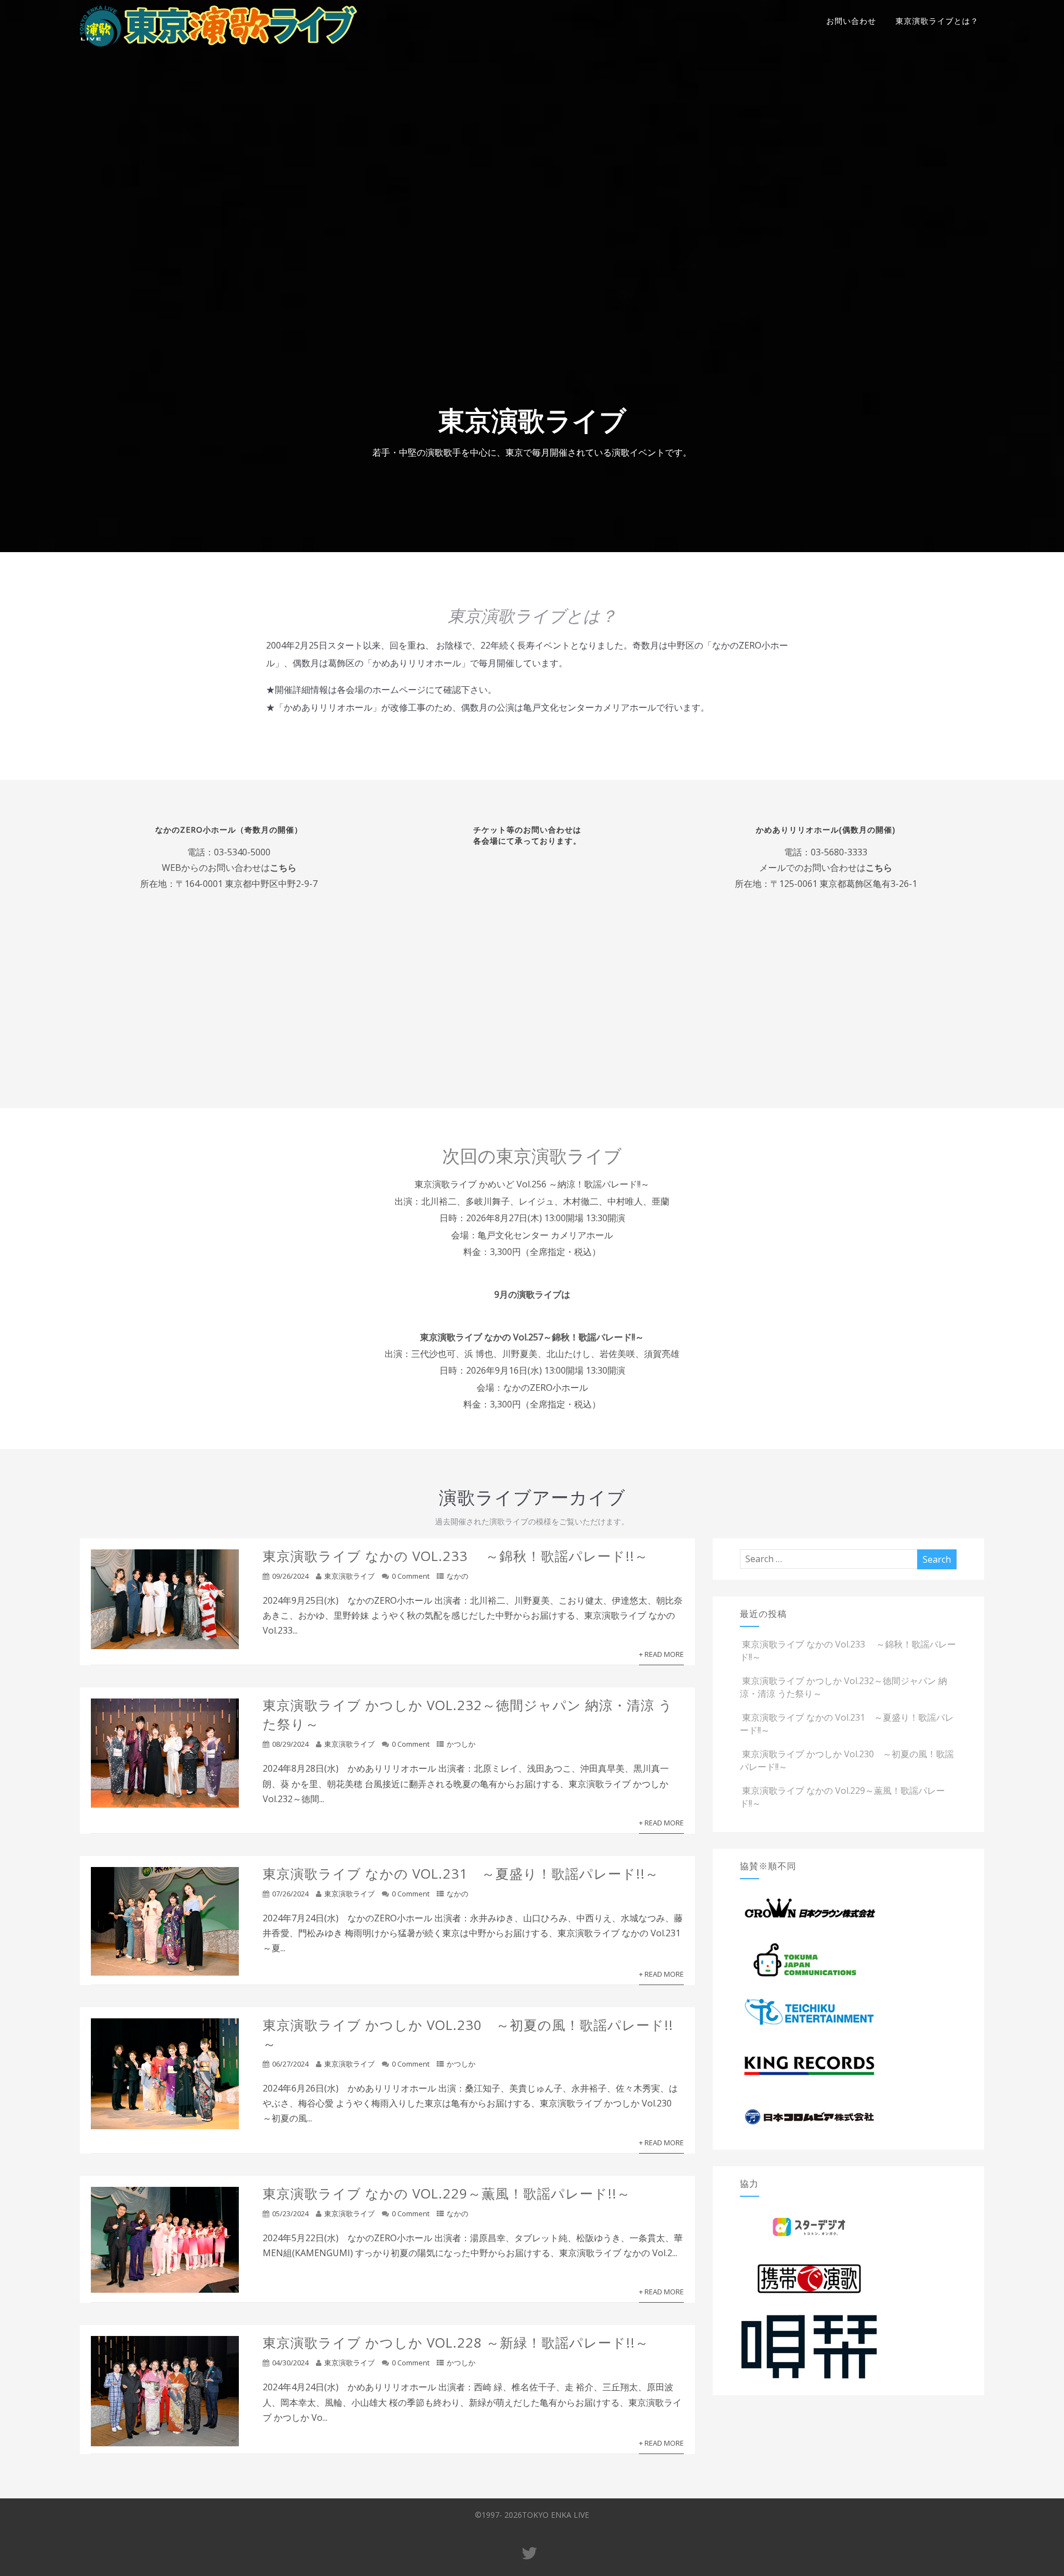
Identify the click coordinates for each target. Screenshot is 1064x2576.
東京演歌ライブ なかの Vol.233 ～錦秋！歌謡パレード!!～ (456, 1556)
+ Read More (661, 1654)
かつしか (461, 1744)
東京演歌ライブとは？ (937, 21)
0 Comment (411, 1576)
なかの (457, 1576)
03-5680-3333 (839, 851)
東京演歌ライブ (349, 1576)
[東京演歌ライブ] (218, 49)
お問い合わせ (851, 21)
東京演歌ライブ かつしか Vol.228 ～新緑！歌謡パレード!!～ (456, 2342)
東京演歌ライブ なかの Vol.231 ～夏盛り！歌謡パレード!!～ (461, 1873)
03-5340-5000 (242, 851)
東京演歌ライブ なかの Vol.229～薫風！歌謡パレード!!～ (447, 2193)
